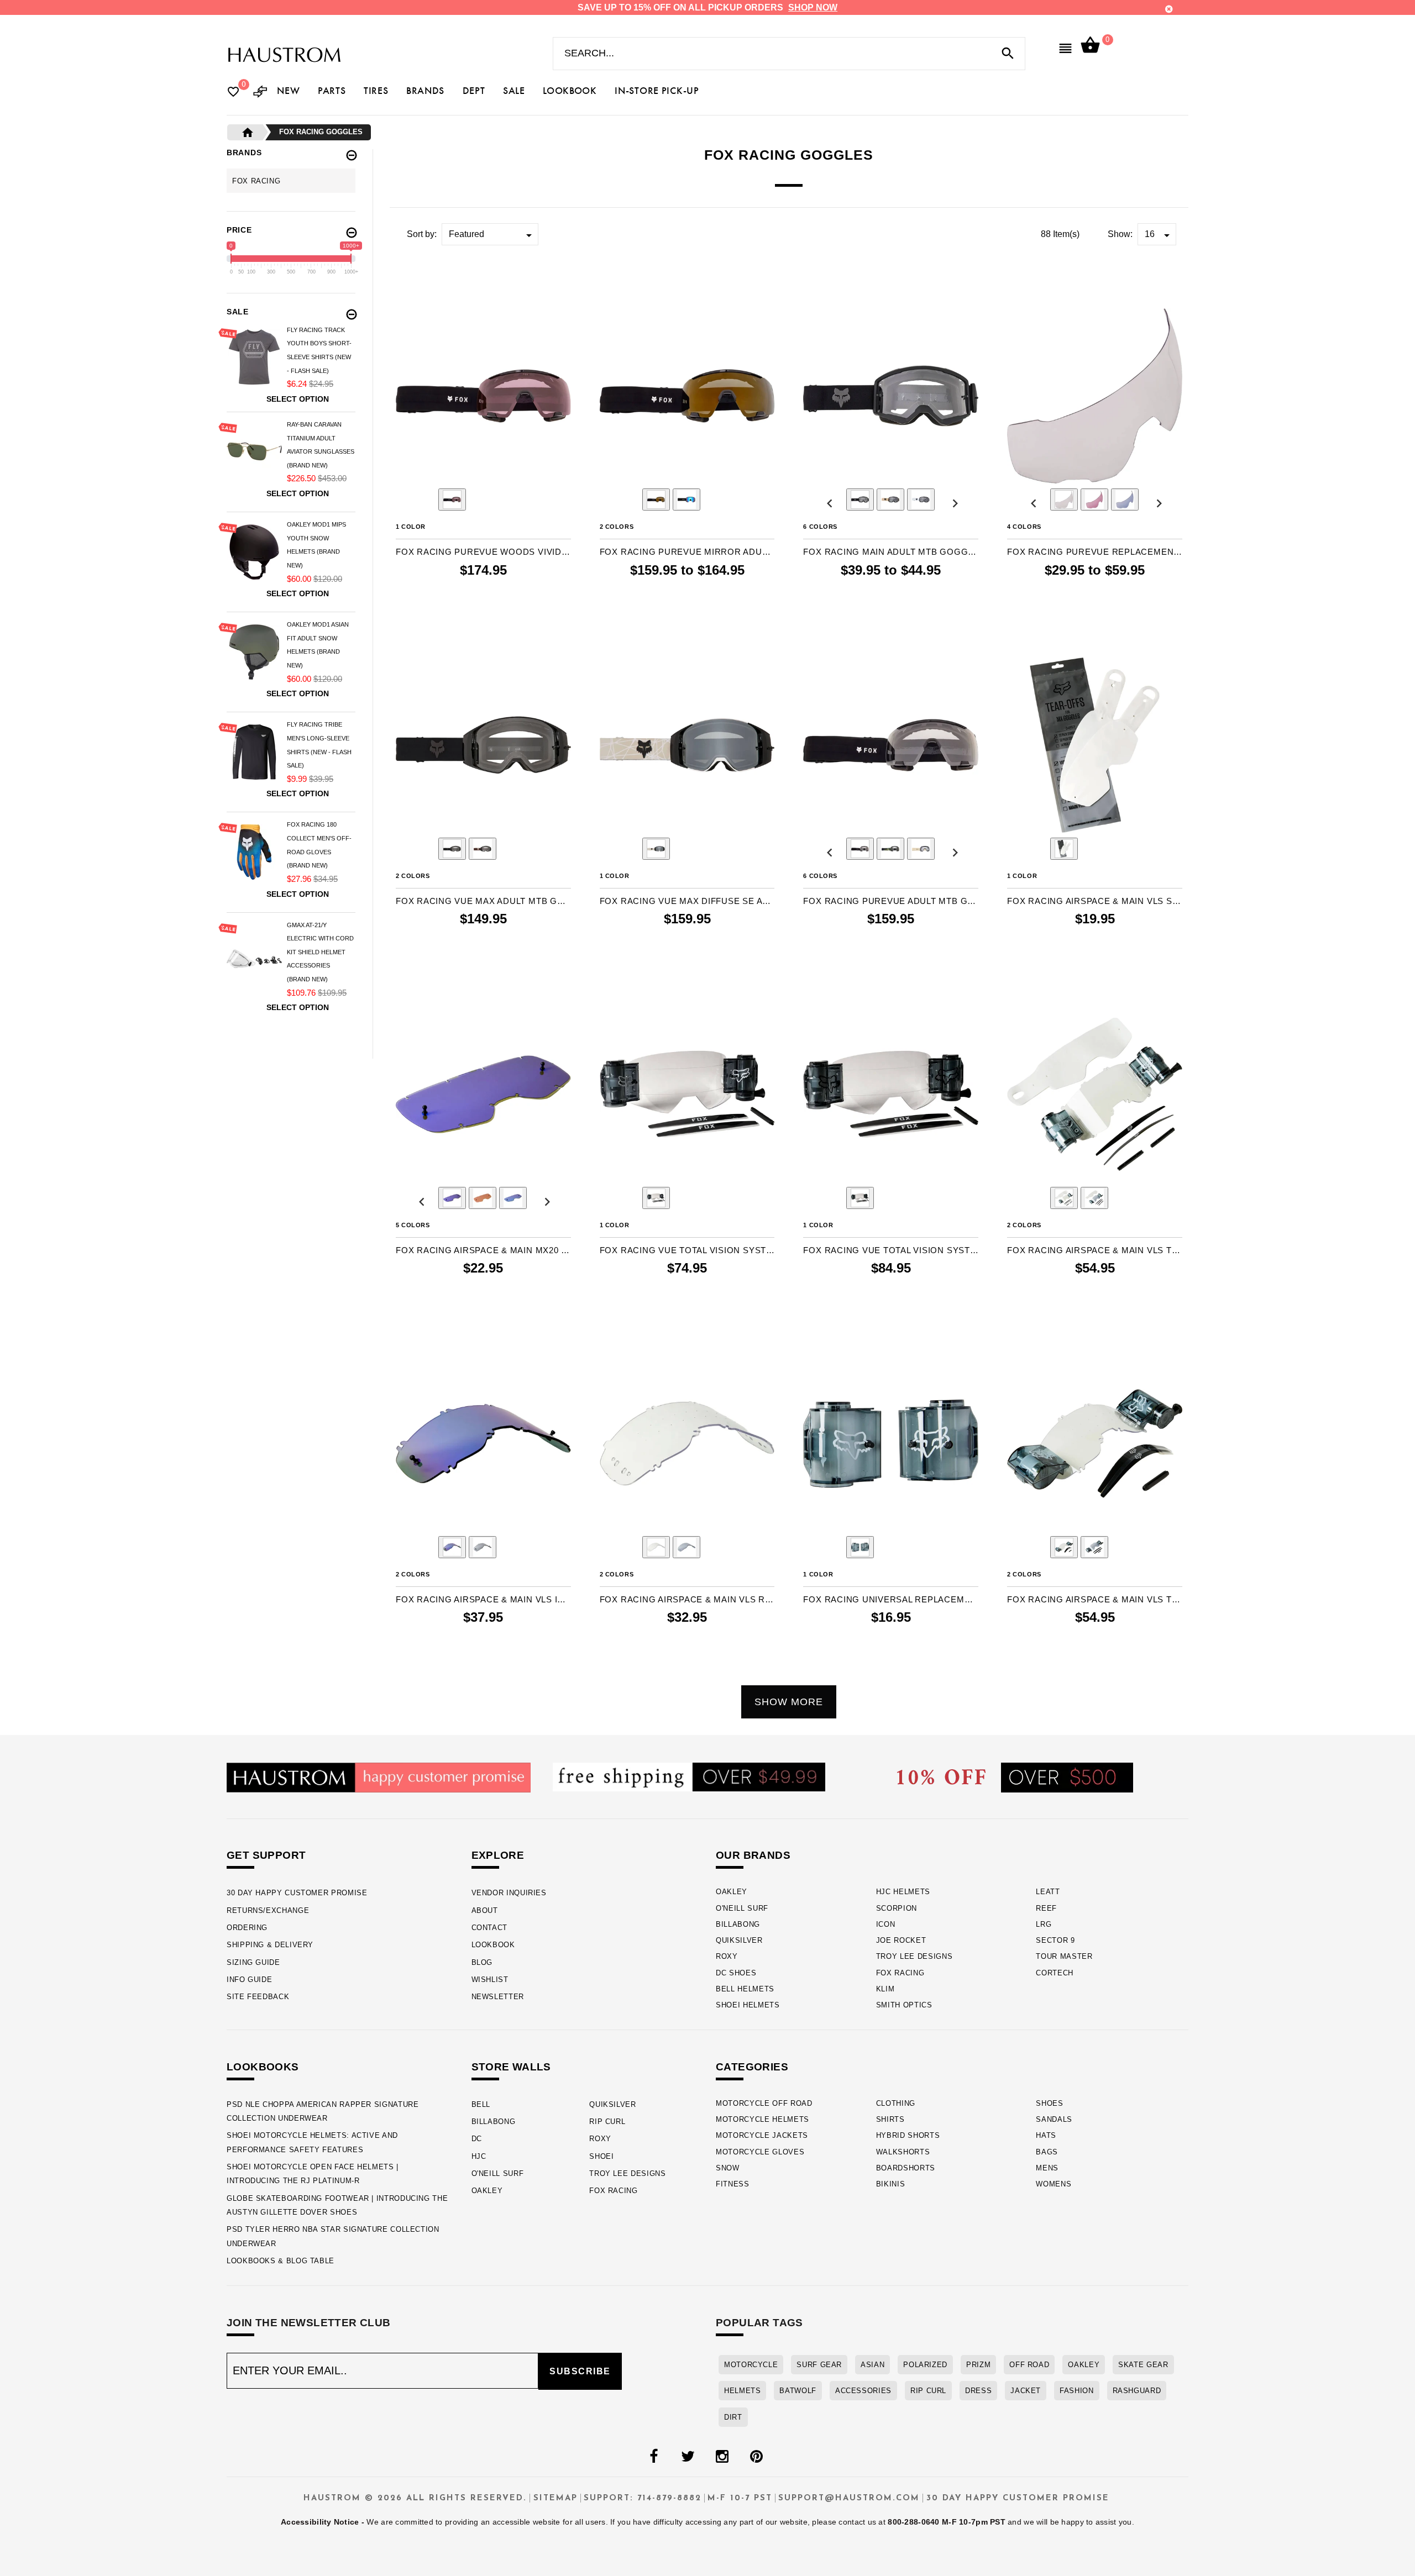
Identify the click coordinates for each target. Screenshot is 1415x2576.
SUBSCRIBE (580, 2371)
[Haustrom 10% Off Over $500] (1015, 1777)
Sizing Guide (253, 1962)
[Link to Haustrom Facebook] (653, 2457)
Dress (978, 2391)
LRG (1044, 1924)
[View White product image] (921, 500)
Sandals (1054, 2119)
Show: (1120, 234)
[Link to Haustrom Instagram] (722, 2457)
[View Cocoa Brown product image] (483, 849)
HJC (479, 2156)
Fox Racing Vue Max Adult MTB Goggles (483, 901)
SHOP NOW (813, 7)
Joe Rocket (901, 1940)
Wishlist (490, 1980)
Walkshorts (903, 2152)
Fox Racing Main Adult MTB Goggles (891, 552)
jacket (1026, 2391)
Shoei (601, 2156)
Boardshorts (906, 2168)
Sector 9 (1055, 1940)
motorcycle (751, 2365)
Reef (1046, 1908)
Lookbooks (263, 2067)
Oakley (732, 1892)
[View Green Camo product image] (890, 849)
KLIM (885, 1989)
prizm (978, 2365)
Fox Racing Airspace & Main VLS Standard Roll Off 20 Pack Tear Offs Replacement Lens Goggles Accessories (1095, 901)
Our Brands (753, 1855)
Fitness (733, 2184)
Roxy (727, 1956)
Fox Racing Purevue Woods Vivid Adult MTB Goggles (483, 552)
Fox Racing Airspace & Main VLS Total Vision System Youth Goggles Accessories (1095, 1599)
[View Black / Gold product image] (656, 500)
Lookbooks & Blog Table (281, 2261)
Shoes (1049, 2103)
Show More (789, 1702)
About (485, 1910)
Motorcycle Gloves (760, 2152)
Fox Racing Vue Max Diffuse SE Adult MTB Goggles (687, 901)
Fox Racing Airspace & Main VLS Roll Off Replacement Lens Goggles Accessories (687, 1599)
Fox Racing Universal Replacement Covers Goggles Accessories (891, 1599)
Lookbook (493, 1945)
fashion (1076, 2391)
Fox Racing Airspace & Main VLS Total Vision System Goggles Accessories (1095, 1250)
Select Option (298, 399)
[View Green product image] (513, 1198)
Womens (1054, 2184)
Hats (1046, 2135)
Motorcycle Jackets (762, 2135)
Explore (498, 1855)
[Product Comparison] (260, 93)
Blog (482, 1962)
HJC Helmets (903, 1892)
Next (544, 501)
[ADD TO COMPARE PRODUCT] (419, 279)
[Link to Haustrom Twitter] (688, 2457)
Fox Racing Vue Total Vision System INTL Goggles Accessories (891, 1250)
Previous (422, 501)
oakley (1084, 2365)
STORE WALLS (511, 2067)
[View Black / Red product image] (452, 500)
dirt (733, 2417)
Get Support (266, 1855)
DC (477, 2139)
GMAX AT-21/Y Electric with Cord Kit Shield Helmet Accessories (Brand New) (320, 952)
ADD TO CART (519, 593)
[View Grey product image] (1125, 500)
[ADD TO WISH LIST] (403, 278)
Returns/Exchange (268, 1910)
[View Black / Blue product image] (686, 500)
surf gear (819, 2365)
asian (872, 2365)
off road (1029, 2365)
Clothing (896, 2103)
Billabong (738, 1924)
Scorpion (897, 1908)
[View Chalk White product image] (656, 849)
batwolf (798, 2391)
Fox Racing (900, 1973)
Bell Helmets (745, 1989)
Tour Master (1064, 1956)
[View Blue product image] (452, 1198)
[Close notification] (1169, 9)
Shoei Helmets (748, 2005)
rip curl (928, 2391)
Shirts (890, 2119)
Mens (1047, 2168)
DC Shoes (736, 1973)
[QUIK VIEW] (435, 278)
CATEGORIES (752, 2067)
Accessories (863, 2391)
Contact (489, 1928)
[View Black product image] (860, 500)
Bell (481, 2104)
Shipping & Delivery (270, 1945)
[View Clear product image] (1064, 500)
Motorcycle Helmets (762, 2119)
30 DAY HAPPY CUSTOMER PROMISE (297, 1893)
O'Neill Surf (742, 1908)
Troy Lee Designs (914, 1956)
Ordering (247, 1928)
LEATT (1048, 1892)
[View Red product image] (1094, 500)
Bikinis (891, 2184)
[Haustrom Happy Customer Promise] (379, 1777)
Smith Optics (904, 2005)
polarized (925, 2365)
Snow (728, 2168)
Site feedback (258, 1997)
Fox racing (256, 181)
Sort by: (422, 234)
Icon (886, 1924)
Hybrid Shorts (908, 2135)
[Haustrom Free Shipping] (689, 1776)
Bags (1047, 2152)
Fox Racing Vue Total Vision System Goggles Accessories (687, 1250)
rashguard (1137, 2391)
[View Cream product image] (921, 849)
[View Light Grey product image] (1094, 1198)
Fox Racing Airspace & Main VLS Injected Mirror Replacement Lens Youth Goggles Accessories (483, 1599)
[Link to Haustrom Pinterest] (756, 2457)
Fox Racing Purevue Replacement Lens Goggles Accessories (1095, 552)
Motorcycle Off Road (764, 2103)
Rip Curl (607, 2122)
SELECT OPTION (718, 593)
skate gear (1143, 2365)
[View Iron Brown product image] (890, 500)
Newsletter (498, 1997)
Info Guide (249, 1980)
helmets (742, 2391)
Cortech (1055, 1973)
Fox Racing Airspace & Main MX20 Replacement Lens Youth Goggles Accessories (483, 1250)
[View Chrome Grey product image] (483, 1547)
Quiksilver (739, 1940)
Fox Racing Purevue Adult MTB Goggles (891, 901)
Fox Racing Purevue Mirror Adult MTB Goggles (687, 552)
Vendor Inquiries (509, 1893)
